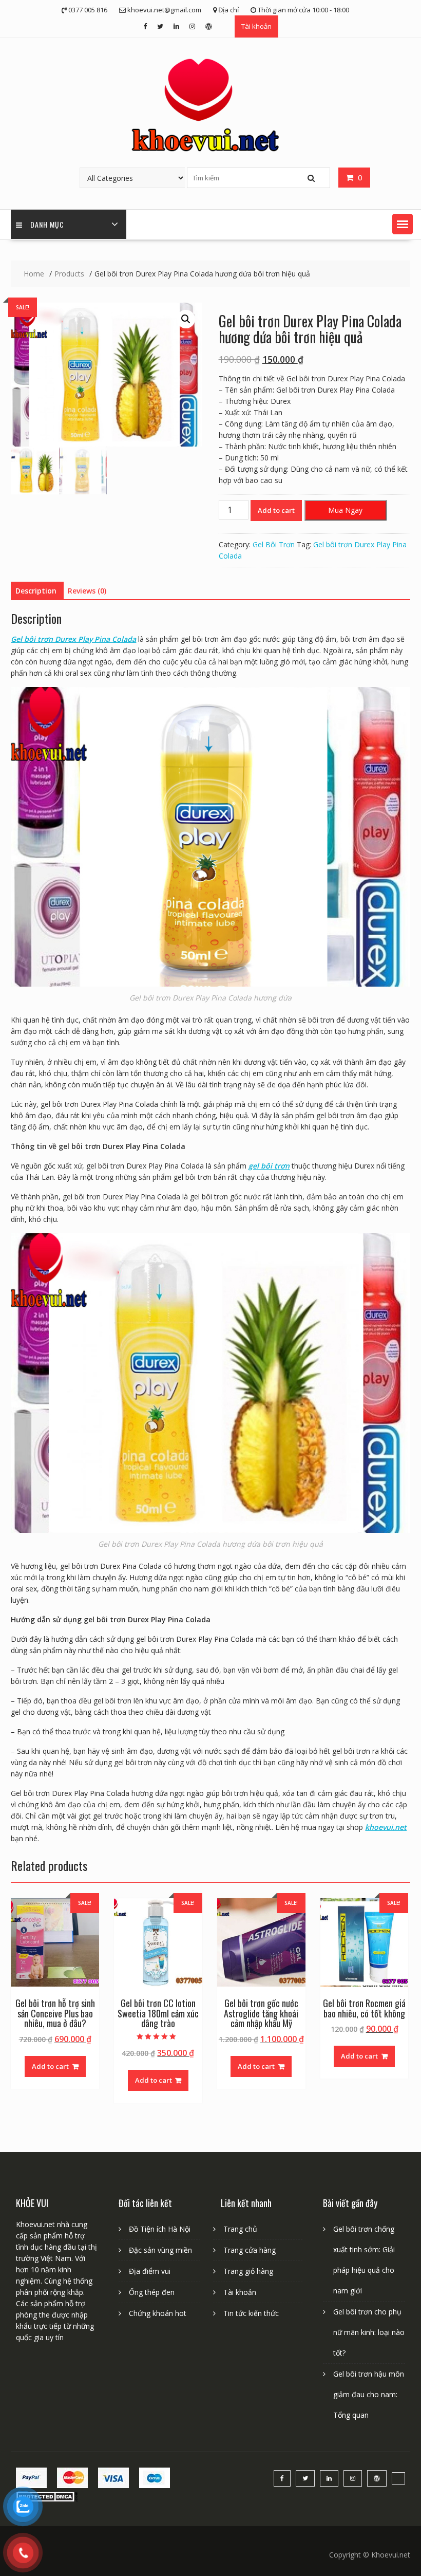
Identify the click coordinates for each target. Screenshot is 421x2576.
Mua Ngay (345, 510)
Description (36, 591)
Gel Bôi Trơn (274, 544)
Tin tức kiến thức (251, 2313)
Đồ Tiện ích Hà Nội (160, 2229)
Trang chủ (240, 2229)
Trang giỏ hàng (248, 2271)
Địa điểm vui (150, 2271)
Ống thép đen (152, 2292)
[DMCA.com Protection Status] (47, 2499)
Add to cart (276, 510)
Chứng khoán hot (158, 2313)
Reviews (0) (87, 591)
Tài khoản (256, 26)
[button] (403, 224)
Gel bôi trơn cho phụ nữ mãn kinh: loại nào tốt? (369, 2332)
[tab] (36, 591)
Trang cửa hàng (250, 2250)
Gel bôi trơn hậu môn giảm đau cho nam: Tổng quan (369, 2394)
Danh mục (47, 224)
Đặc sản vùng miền (160, 2250)
